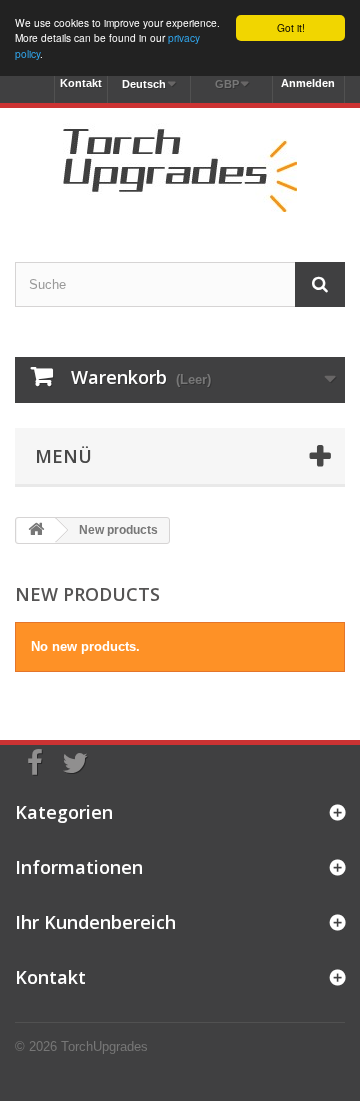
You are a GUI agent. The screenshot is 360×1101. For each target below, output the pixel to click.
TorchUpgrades (104, 1046)
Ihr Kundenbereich (95, 922)
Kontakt (81, 83)
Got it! (291, 27)
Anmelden (308, 83)
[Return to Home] (36, 530)
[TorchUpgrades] (180, 167)
